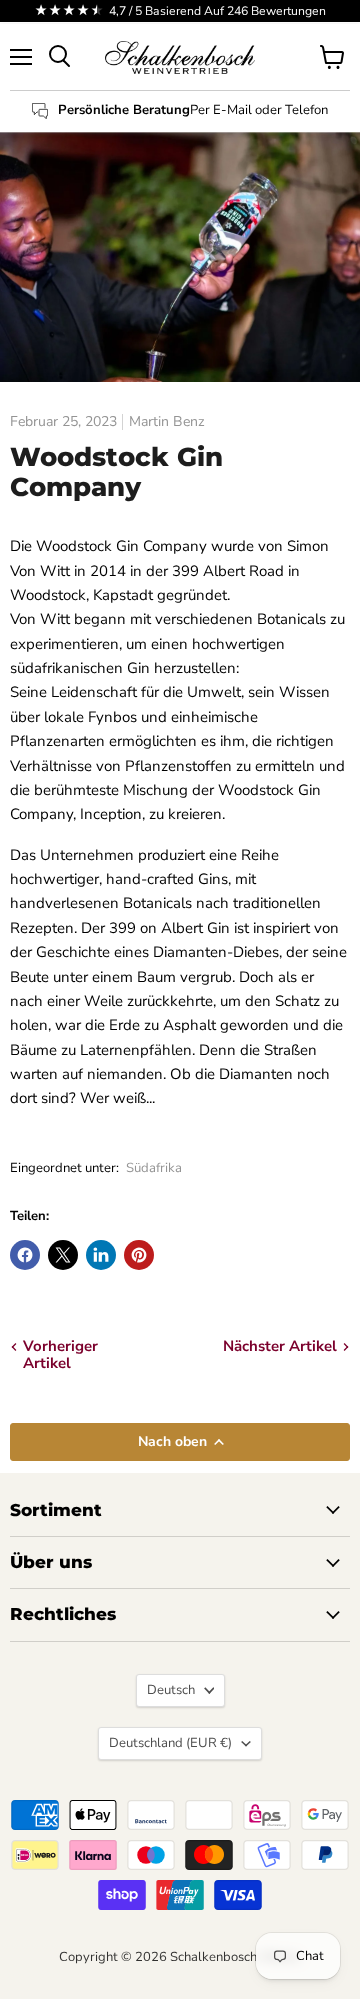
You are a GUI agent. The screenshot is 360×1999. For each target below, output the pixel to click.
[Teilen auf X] (63, 1255)
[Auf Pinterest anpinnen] (139, 1255)
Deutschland (170, 1743)
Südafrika (154, 1168)
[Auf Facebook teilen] (25, 1255)
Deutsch (171, 1690)
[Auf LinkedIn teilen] (101, 1255)
